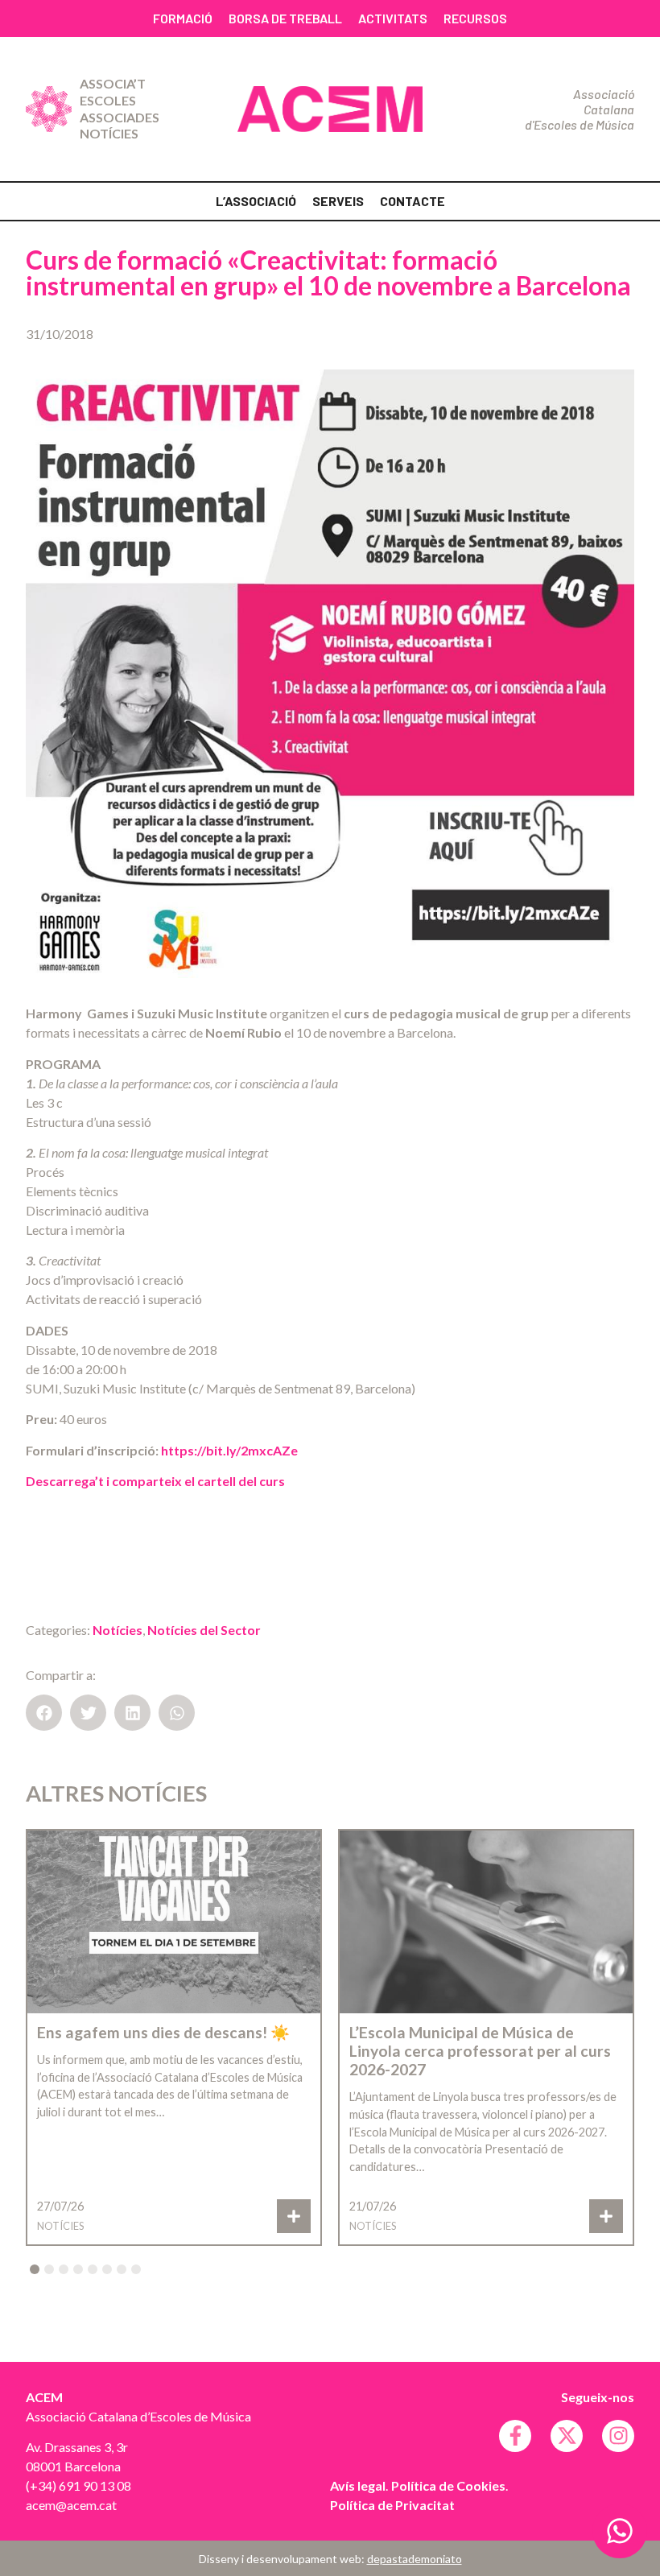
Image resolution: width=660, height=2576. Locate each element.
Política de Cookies (448, 2485)
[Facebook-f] (515, 2436)
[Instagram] (618, 2436)
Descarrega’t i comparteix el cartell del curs (155, 1481)
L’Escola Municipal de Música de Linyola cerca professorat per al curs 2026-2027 (480, 2051)
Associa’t (113, 83)
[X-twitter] (567, 2436)
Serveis (338, 201)
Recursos (475, 18)
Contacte (412, 201)
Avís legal (358, 2485)
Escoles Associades (120, 109)
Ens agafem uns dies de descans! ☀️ (163, 2032)
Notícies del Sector (204, 1630)
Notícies (109, 133)
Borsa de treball (285, 18)
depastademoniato (415, 2559)
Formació (183, 18)
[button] (44, 1713)
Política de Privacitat (392, 2505)
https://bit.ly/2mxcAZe (228, 1450)
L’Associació (256, 201)
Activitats (393, 18)
